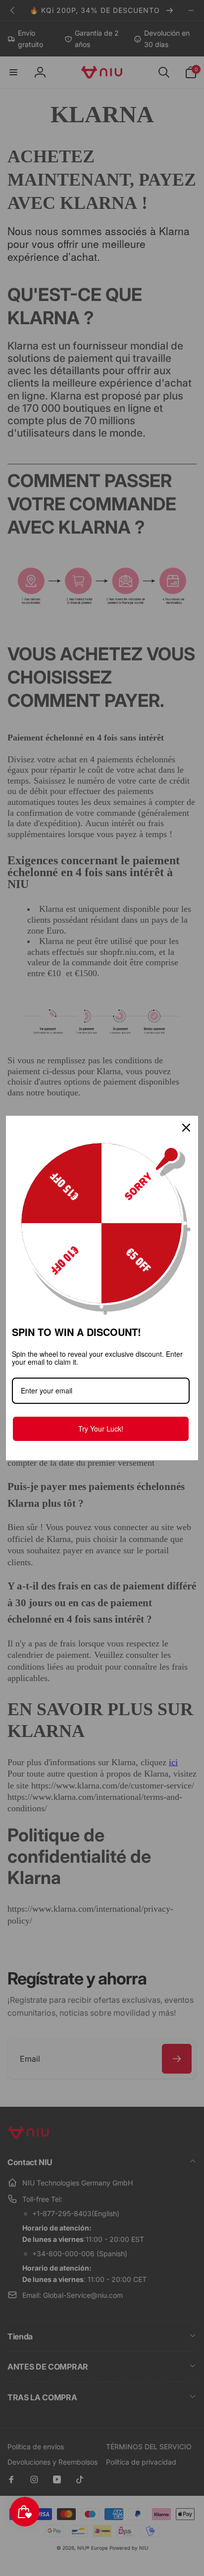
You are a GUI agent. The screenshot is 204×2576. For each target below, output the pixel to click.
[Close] (186, 1128)
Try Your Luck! (101, 1429)
